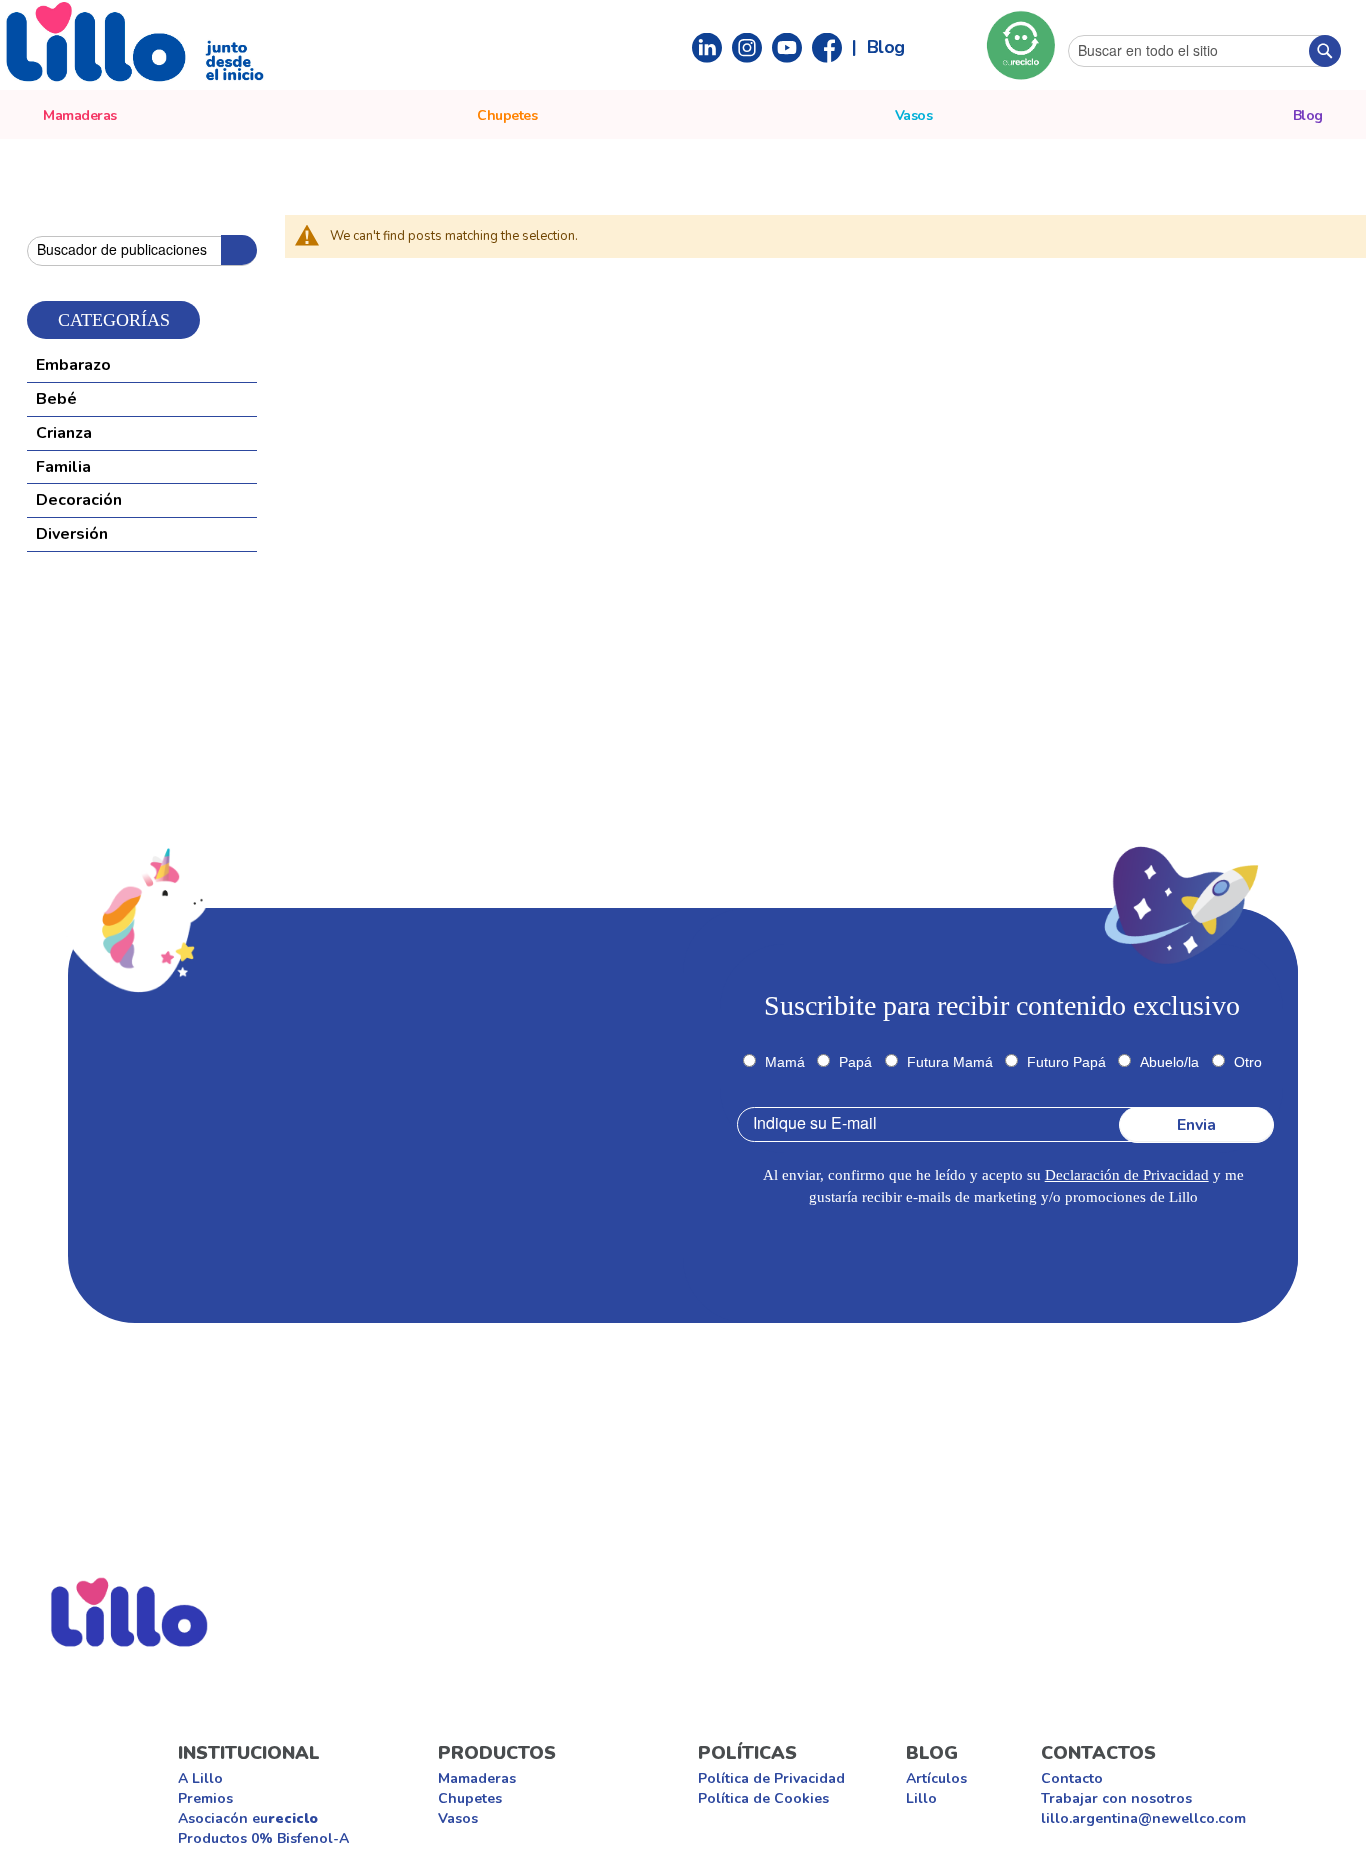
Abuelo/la (1169, 1062)
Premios (205, 1798)
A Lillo (200, 1778)
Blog (886, 46)
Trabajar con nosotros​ (1116, 1798)
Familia (63, 467)
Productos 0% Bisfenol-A (263, 1838)
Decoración (79, 500)
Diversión (72, 534)
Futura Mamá (950, 1062)
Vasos (458, 1818)
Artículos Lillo (936, 1788)
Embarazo (73, 365)
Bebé (56, 399)
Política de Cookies (763, 1798)
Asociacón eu (248, 1818)
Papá (855, 1062)
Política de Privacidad (771, 1778)
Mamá (785, 1062)
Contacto (1072, 1778)
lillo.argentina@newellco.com (1143, 1818)
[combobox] (1204, 51)
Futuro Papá (1066, 1062)
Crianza (64, 433)
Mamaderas (477, 1778)
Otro (1248, 1062)
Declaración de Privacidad (1127, 1175)
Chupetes (470, 1798)
